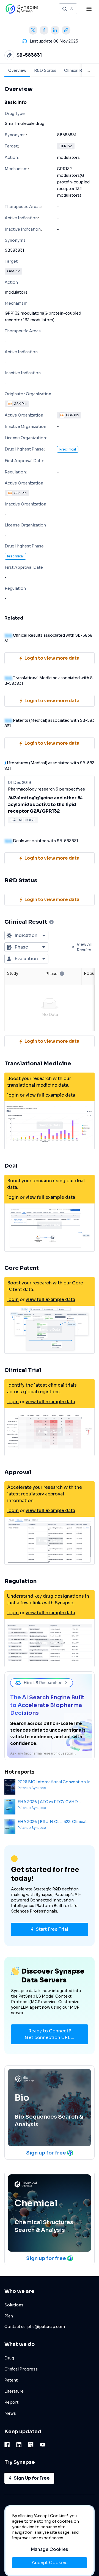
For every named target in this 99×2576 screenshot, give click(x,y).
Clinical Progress (21, 2369)
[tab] (17, 70)
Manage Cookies (50, 2549)
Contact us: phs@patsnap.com (35, 2327)
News (10, 2413)
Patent (11, 2380)
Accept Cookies (50, 2563)
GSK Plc (20, 404)
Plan (9, 2316)
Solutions (14, 2305)
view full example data (50, 1095)
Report (11, 2402)
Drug (9, 2358)
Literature (14, 2391)
